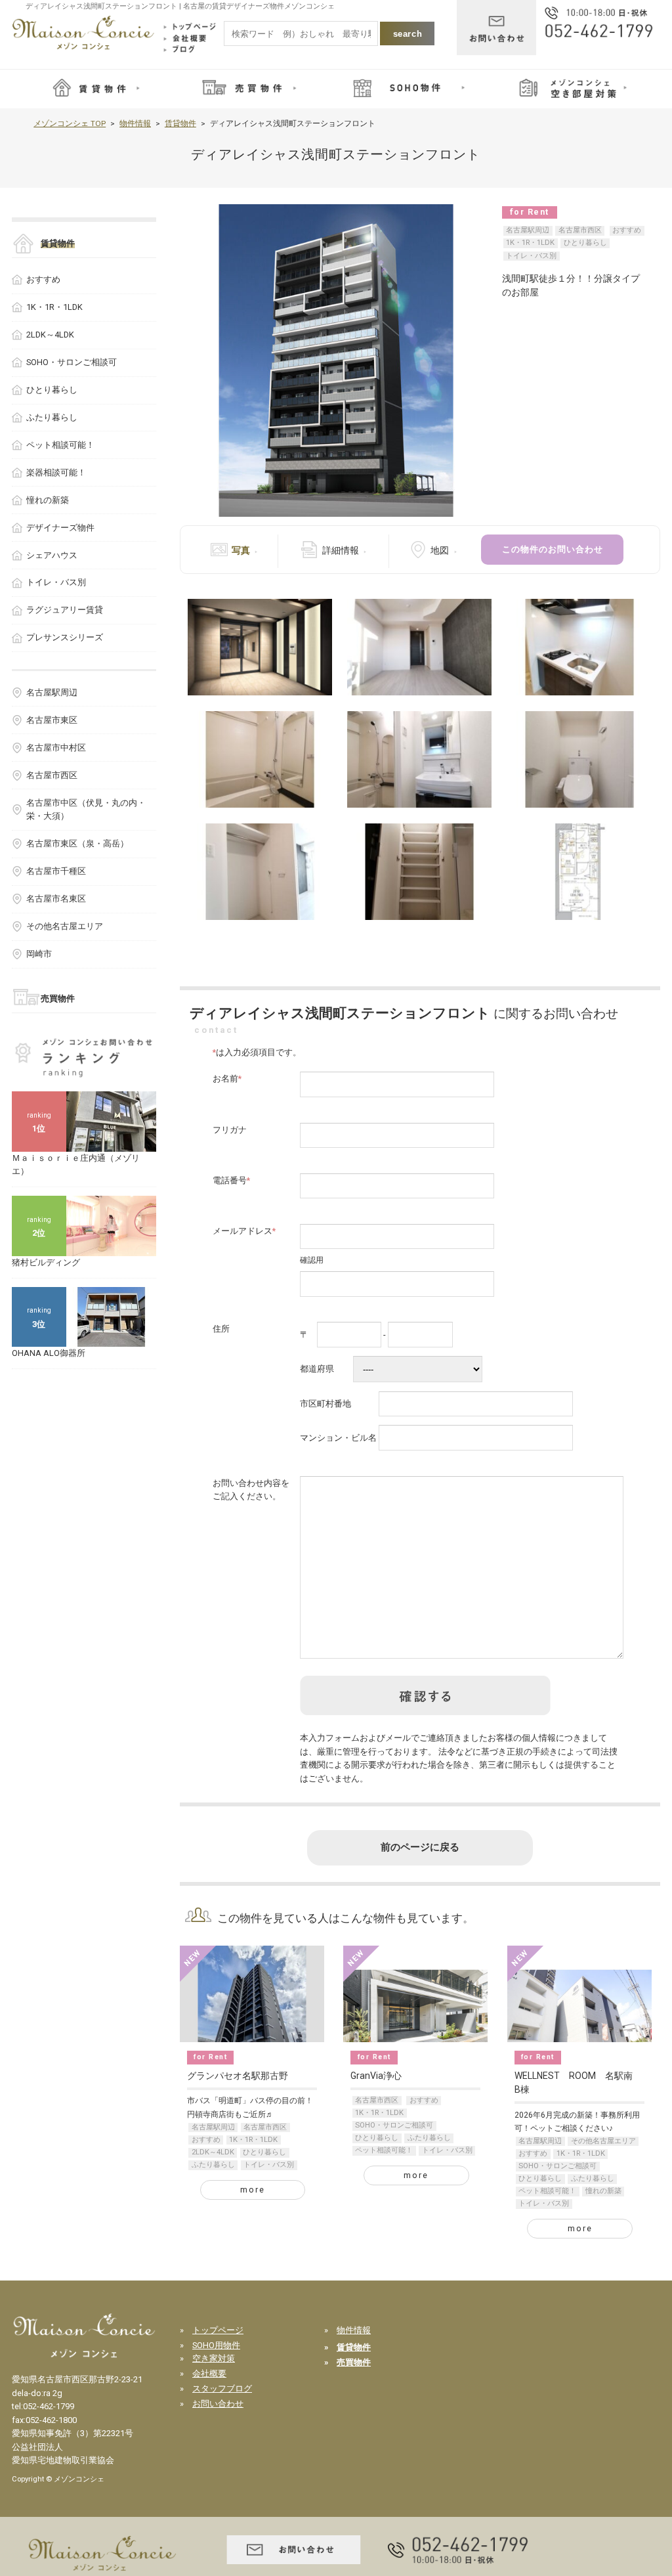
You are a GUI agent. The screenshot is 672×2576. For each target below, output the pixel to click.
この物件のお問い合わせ (553, 549)
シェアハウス (52, 555)
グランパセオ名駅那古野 (238, 2076)
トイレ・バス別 (531, 256)
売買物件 (58, 998)
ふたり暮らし (213, 2165)
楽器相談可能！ (56, 472)
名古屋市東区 (52, 720)
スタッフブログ (222, 2389)
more (253, 2190)
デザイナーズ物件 (60, 528)
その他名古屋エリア (603, 2141)
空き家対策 (214, 2358)
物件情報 (135, 123)
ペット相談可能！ (384, 2150)
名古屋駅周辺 (528, 230)
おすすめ (627, 230)
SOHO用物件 (216, 2345)
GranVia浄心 (376, 2076)
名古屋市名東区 (56, 899)
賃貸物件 (180, 123)
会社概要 (209, 2373)
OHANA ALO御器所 (49, 1353)
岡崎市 (39, 954)
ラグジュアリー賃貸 (65, 610)
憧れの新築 (603, 2191)
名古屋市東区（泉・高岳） (77, 843)
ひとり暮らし (585, 243)
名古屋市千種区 (56, 871)
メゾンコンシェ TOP (70, 123)
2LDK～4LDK (213, 2152)
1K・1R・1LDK (530, 243)
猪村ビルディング (46, 1262)
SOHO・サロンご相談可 (394, 2125)
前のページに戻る (420, 1847)
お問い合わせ (218, 2404)
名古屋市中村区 (56, 748)
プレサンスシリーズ (65, 637)
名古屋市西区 (580, 230)
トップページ (218, 2330)
